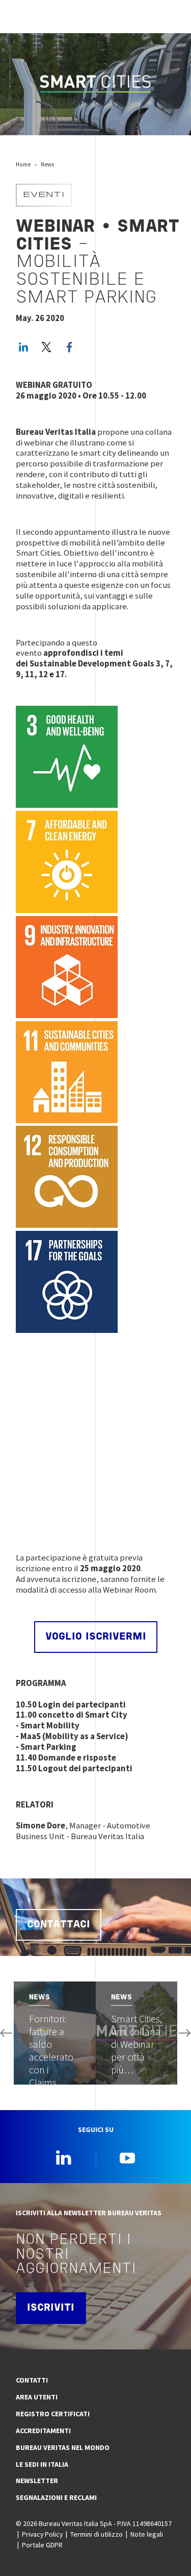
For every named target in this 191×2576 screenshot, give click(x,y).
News (47, 164)
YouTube (127, 2158)
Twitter (46, 347)
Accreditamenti (43, 2431)
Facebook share (69, 347)
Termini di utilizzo (97, 2534)
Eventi (44, 195)
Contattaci (59, 1925)
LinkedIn (23, 347)
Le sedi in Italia (42, 2464)
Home (23, 164)
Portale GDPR (42, 2545)
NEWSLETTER (37, 2481)
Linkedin (64, 2158)
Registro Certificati (53, 2414)
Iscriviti (51, 2308)
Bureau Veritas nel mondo (63, 2447)
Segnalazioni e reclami (56, 2497)
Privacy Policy (42, 2534)
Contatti (32, 2380)
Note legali (147, 2534)
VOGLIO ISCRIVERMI (96, 1637)
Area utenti (37, 2397)
